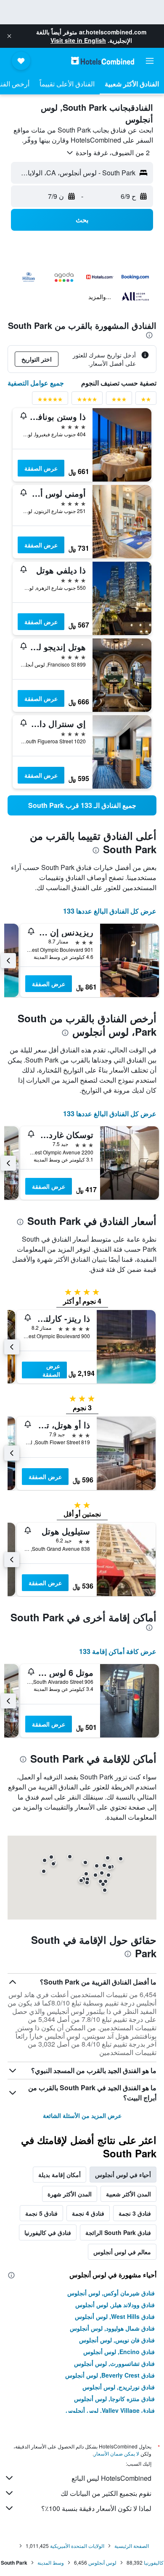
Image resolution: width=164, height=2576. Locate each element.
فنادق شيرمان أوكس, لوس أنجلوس (111, 2293)
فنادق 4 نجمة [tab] (88, 2213)
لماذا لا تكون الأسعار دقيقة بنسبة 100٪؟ (96, 2508)
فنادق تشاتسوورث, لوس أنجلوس (114, 2363)
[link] (82, 805)
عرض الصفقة (41, 468)
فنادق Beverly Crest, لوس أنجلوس (110, 2375)
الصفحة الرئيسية (132, 2546)
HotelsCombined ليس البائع (111, 2478)
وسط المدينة (51, 2562)
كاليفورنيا (154, 2562)
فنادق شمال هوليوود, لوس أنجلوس (112, 2328)
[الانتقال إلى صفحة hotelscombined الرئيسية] (103, 61)
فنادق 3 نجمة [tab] (135, 2213)
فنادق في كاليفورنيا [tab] (48, 2232)
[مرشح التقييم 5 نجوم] (50, 401)
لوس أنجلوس (102, 2562)
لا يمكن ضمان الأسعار (116, 2453)
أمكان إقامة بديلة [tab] (60, 2175)
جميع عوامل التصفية (36, 383)
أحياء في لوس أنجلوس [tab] (123, 2175)
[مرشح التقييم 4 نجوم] (87, 401)
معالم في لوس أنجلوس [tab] (122, 2252)
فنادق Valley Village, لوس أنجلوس (110, 2410)
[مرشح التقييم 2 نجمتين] (146, 401)
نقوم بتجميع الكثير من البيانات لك (106, 2493)
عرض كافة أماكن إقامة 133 (118, 1651)
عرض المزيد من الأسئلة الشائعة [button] (82, 2115)
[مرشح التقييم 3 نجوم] (119, 401)
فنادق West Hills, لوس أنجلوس (115, 2316)
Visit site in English (78, 40)
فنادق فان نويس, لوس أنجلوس (117, 2340)
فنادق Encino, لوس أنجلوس (119, 2352)
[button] (9, 36)
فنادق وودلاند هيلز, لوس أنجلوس (115, 2305)
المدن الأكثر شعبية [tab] (128, 2194)
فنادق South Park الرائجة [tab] (118, 2232)
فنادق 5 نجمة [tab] (41, 2213)
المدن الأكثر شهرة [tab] (70, 2194)
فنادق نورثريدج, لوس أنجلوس (119, 2387)
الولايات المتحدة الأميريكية (77, 2546)
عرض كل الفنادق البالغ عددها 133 (110, 911)
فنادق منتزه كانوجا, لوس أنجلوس (114, 2399)
